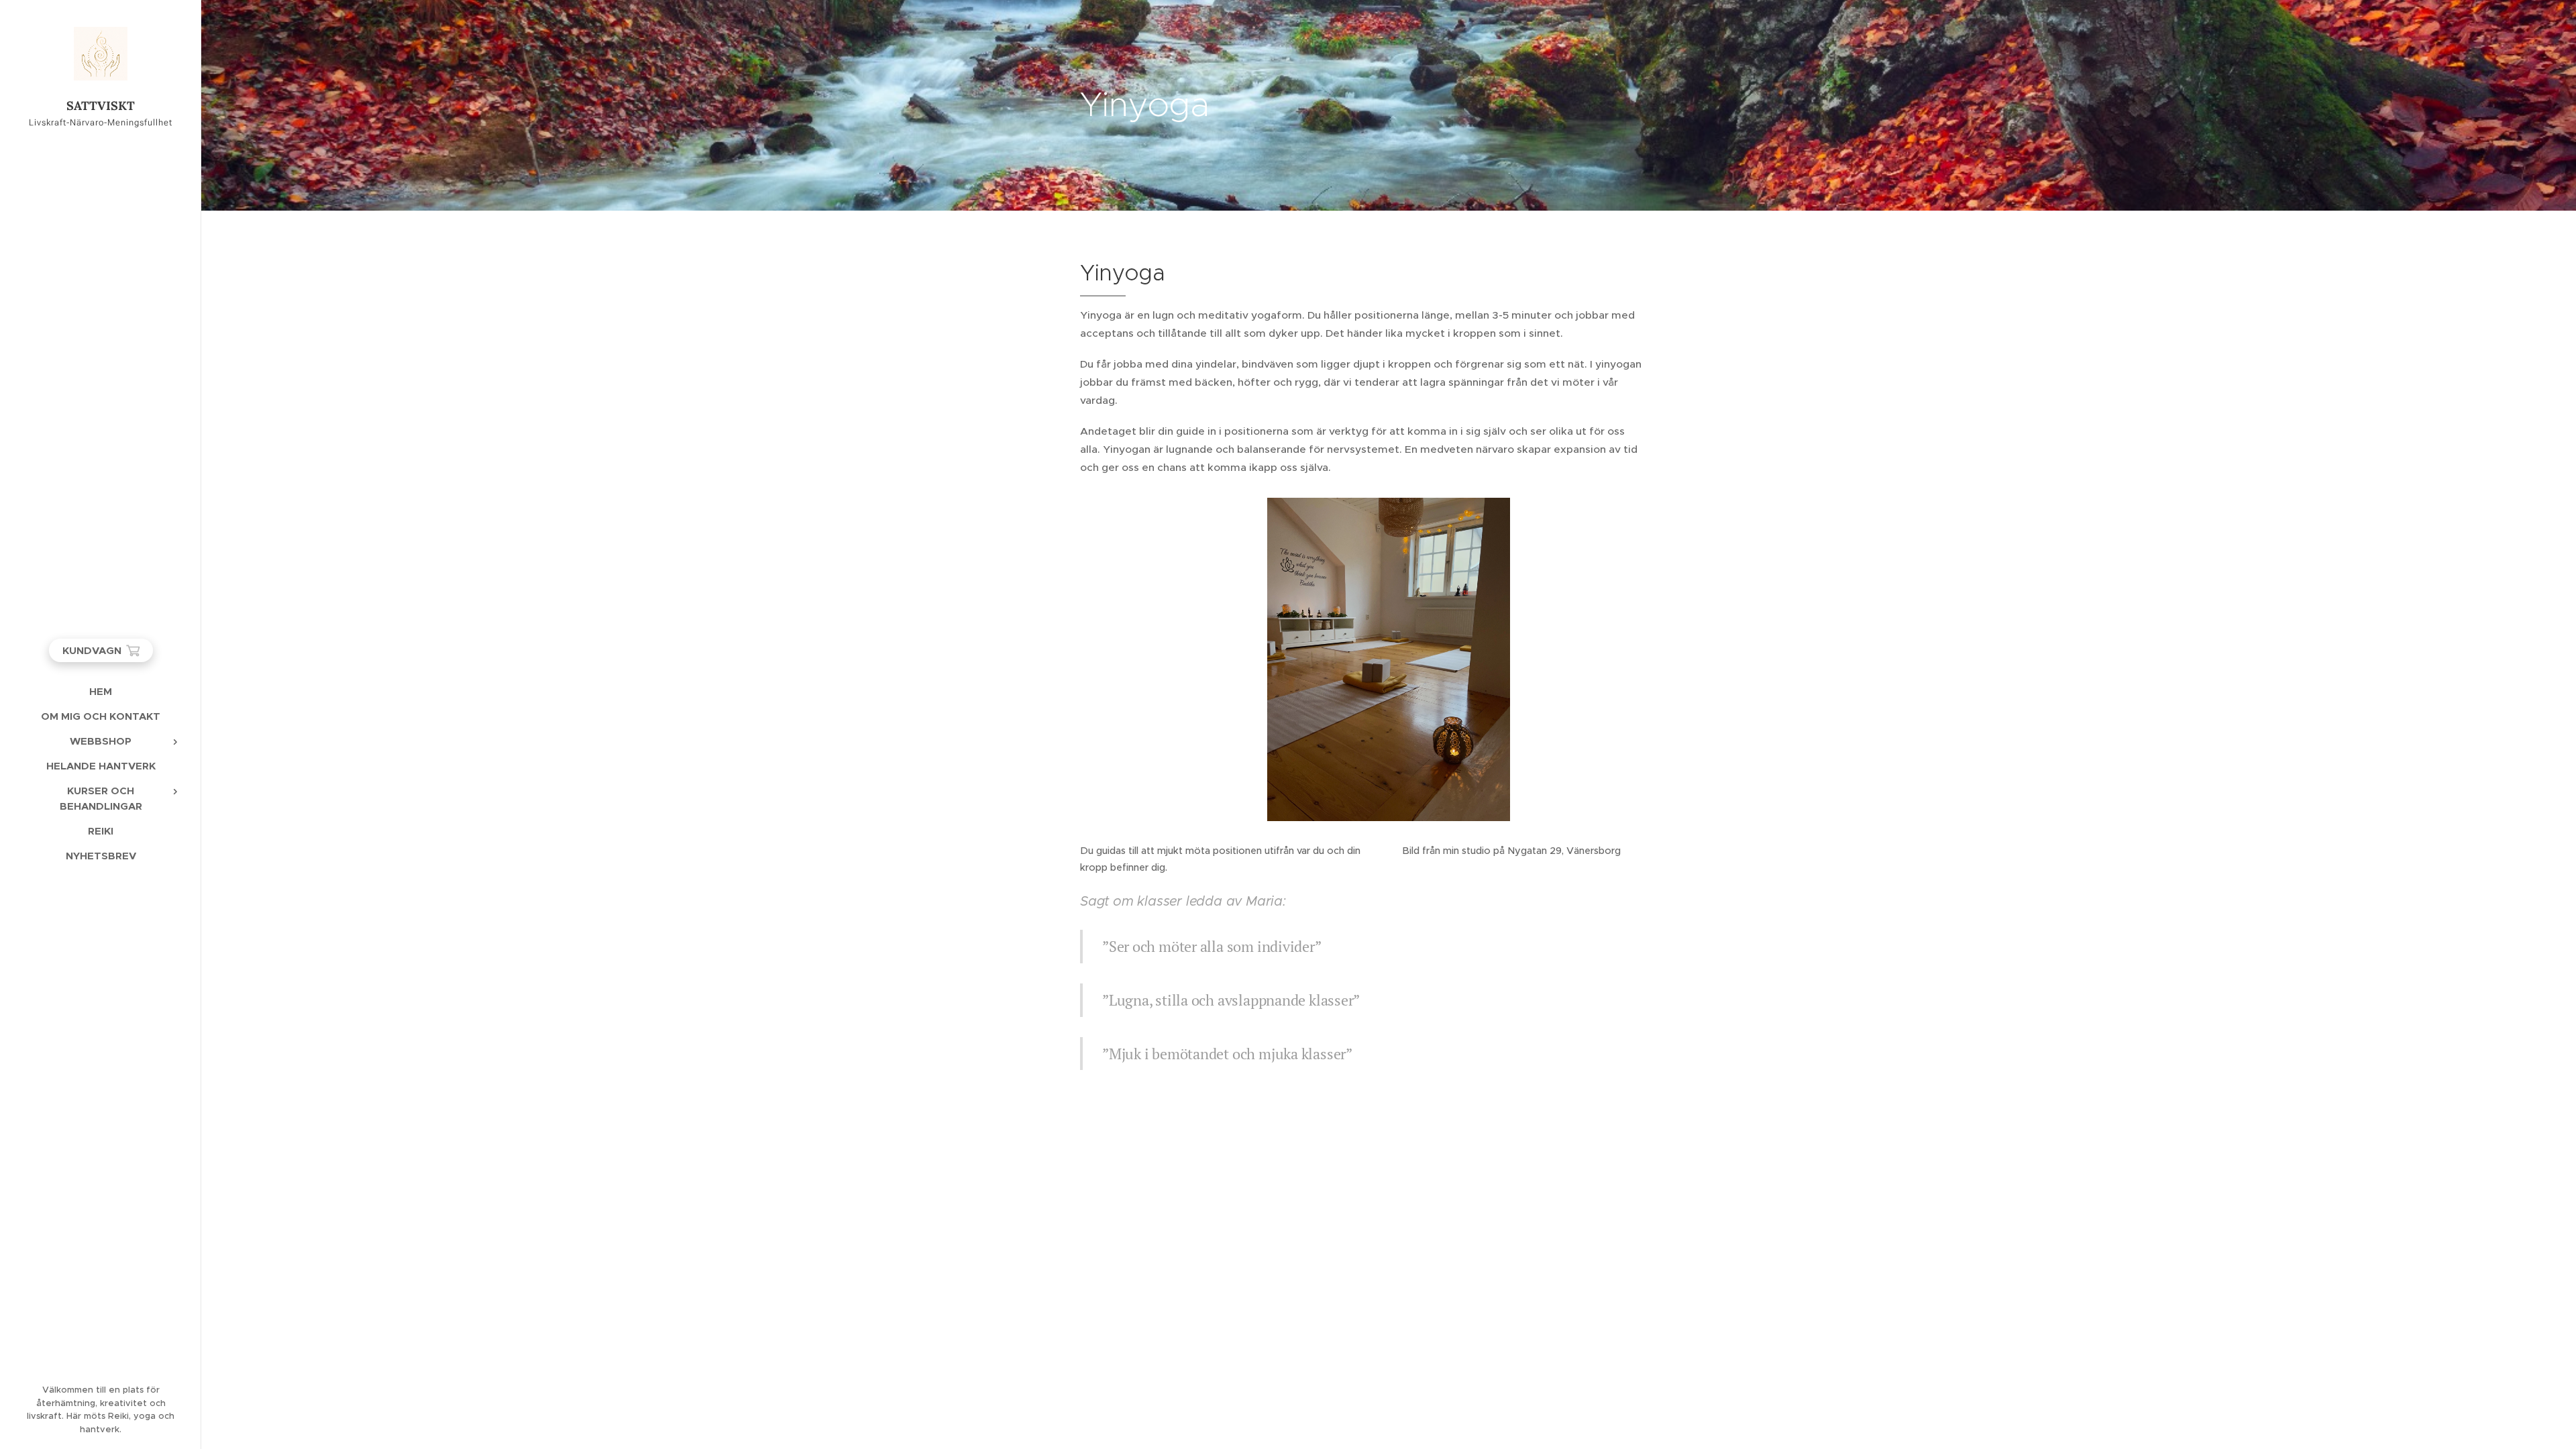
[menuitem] (101, 691)
